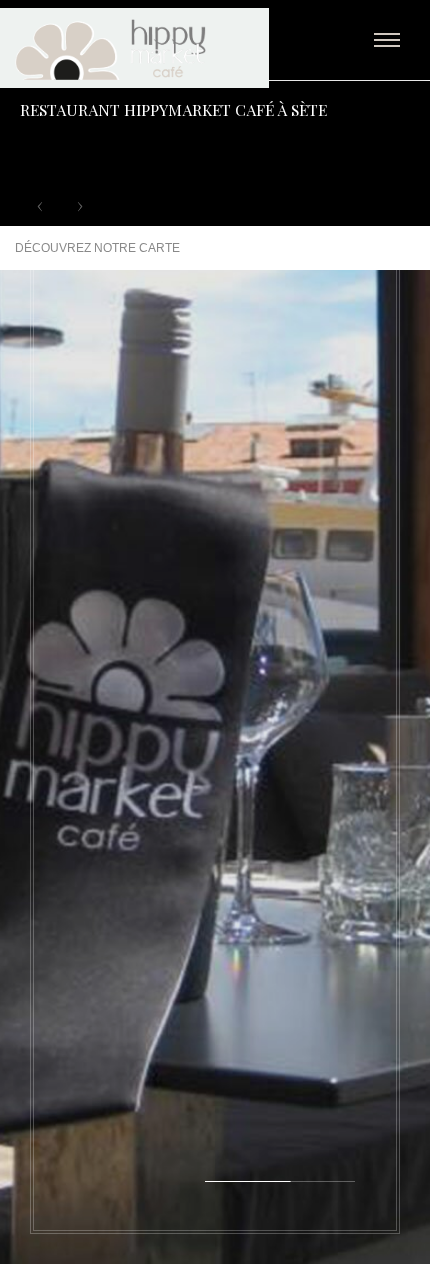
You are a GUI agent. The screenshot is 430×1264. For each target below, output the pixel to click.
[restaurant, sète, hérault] (161, 49)
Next (80, 206)
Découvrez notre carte (97, 248)
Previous (40, 206)
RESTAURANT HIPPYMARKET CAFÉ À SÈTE (173, 109)
